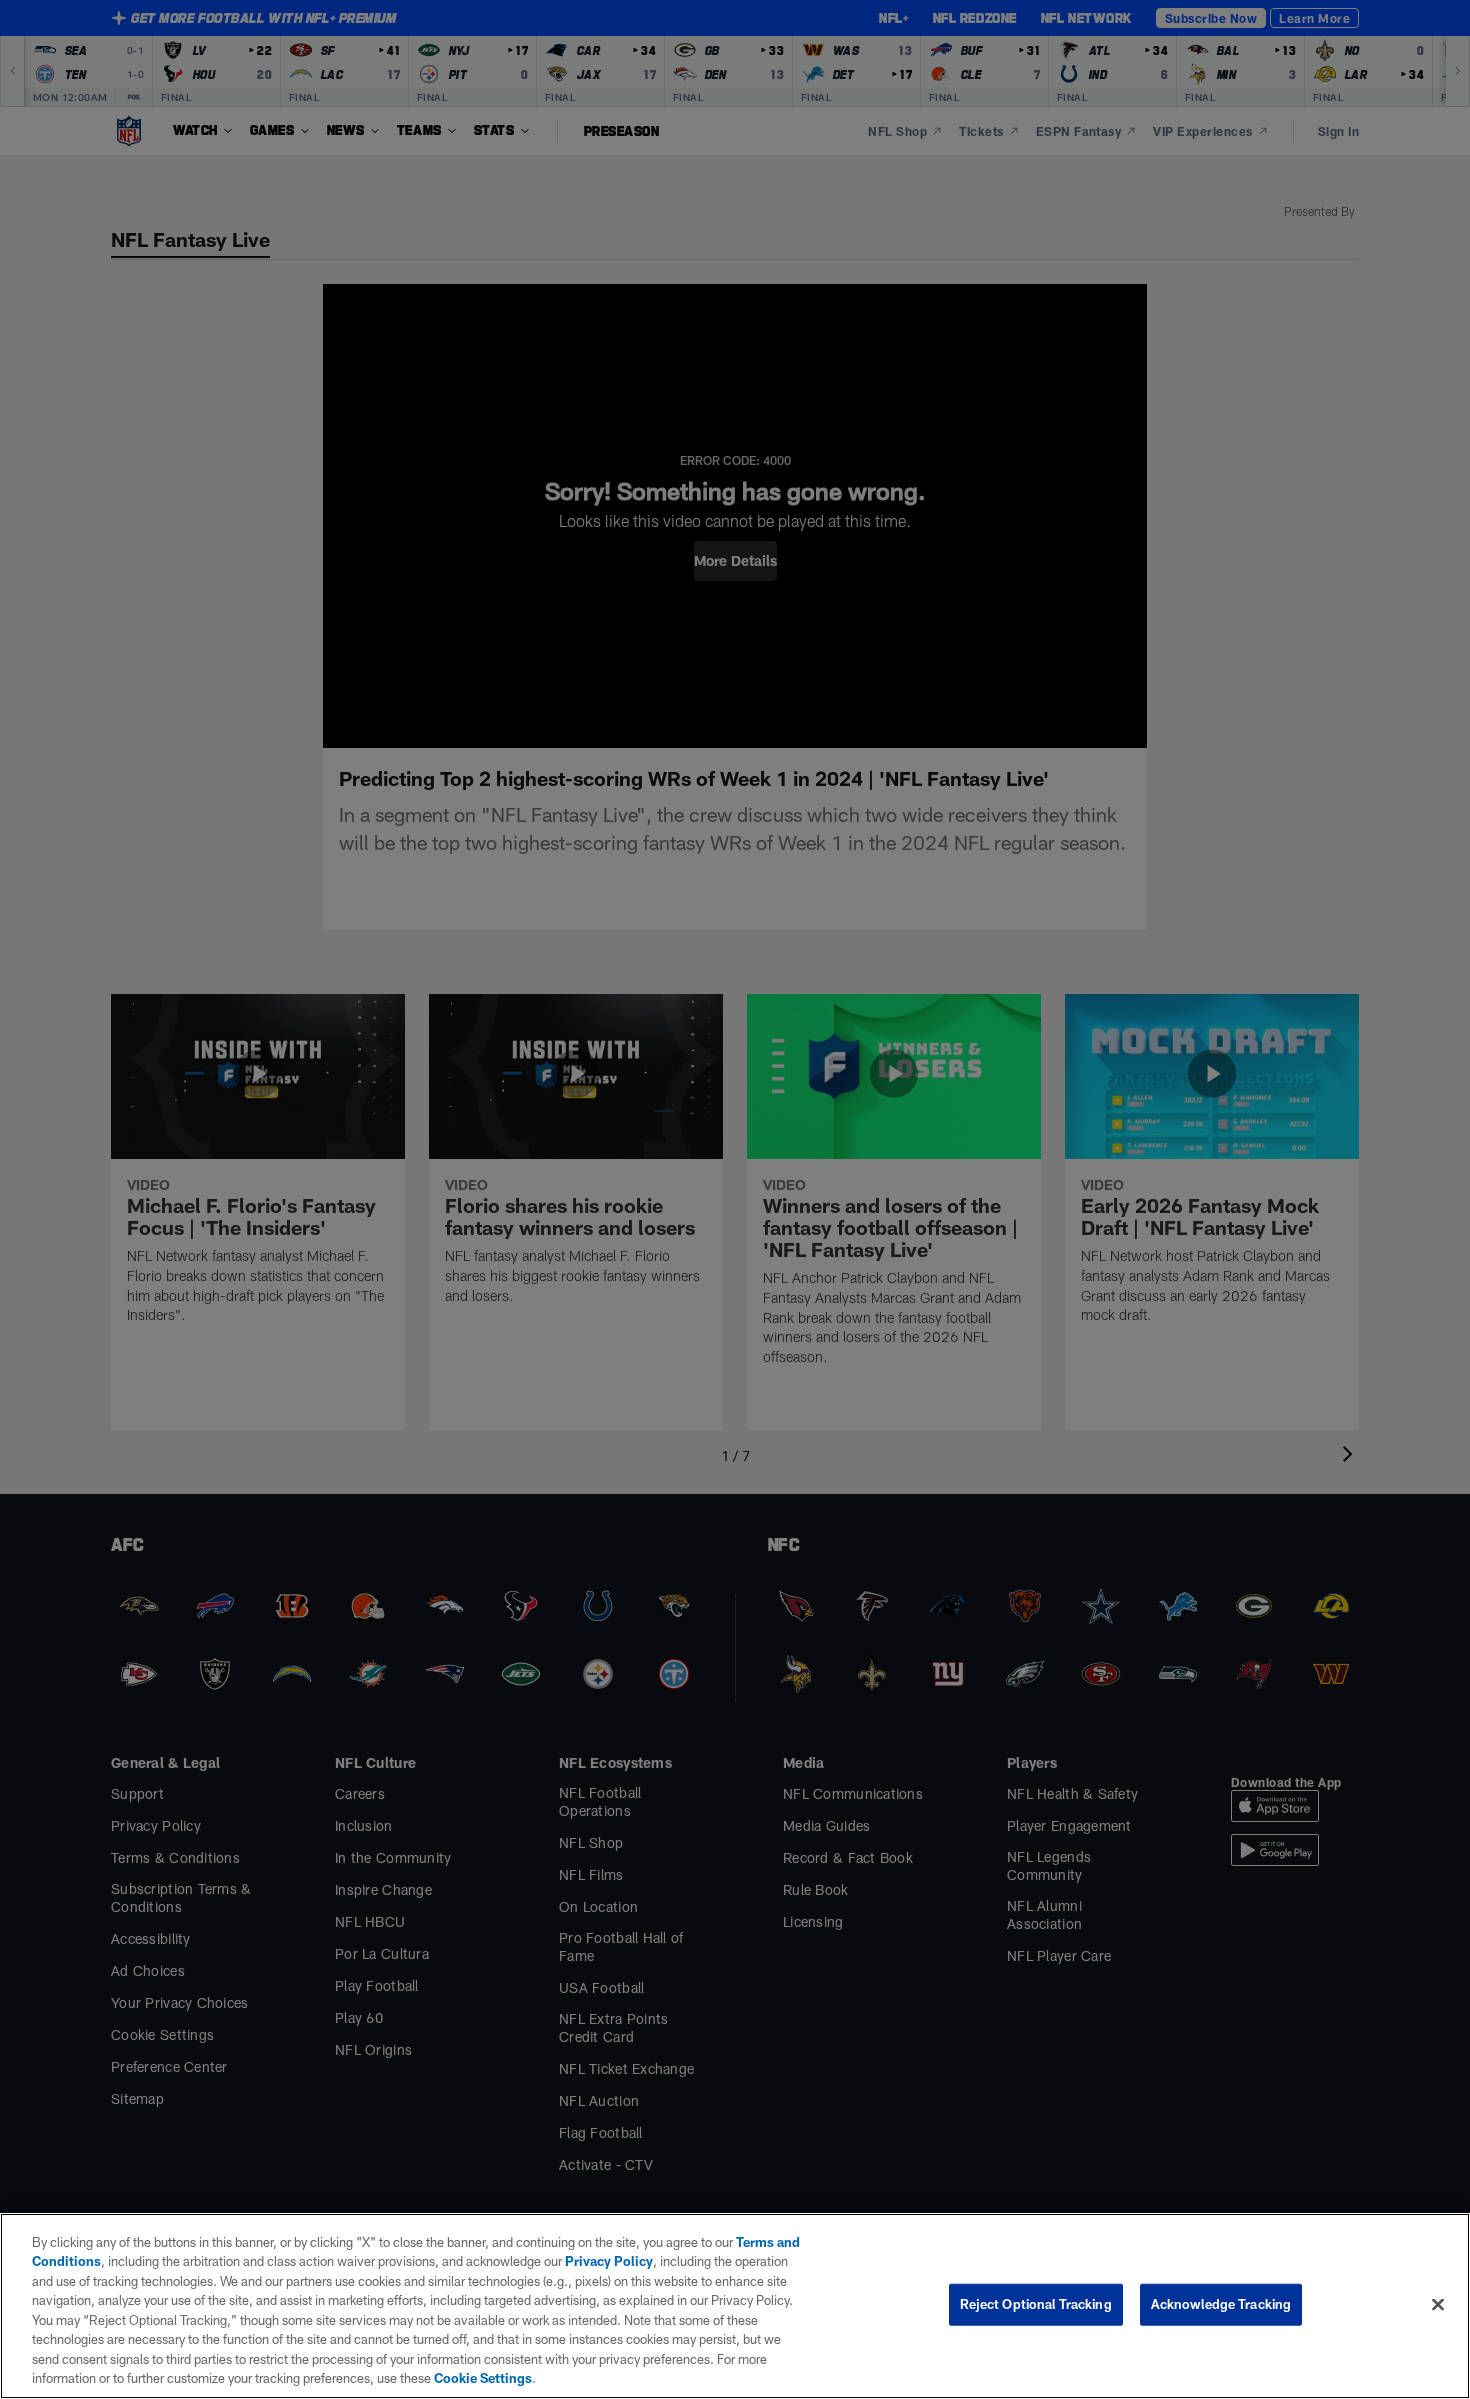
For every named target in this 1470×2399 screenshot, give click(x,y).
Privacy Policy (609, 2261)
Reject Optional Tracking (1036, 2304)
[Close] (1438, 2304)
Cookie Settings (483, 2378)
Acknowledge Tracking (1221, 2304)
